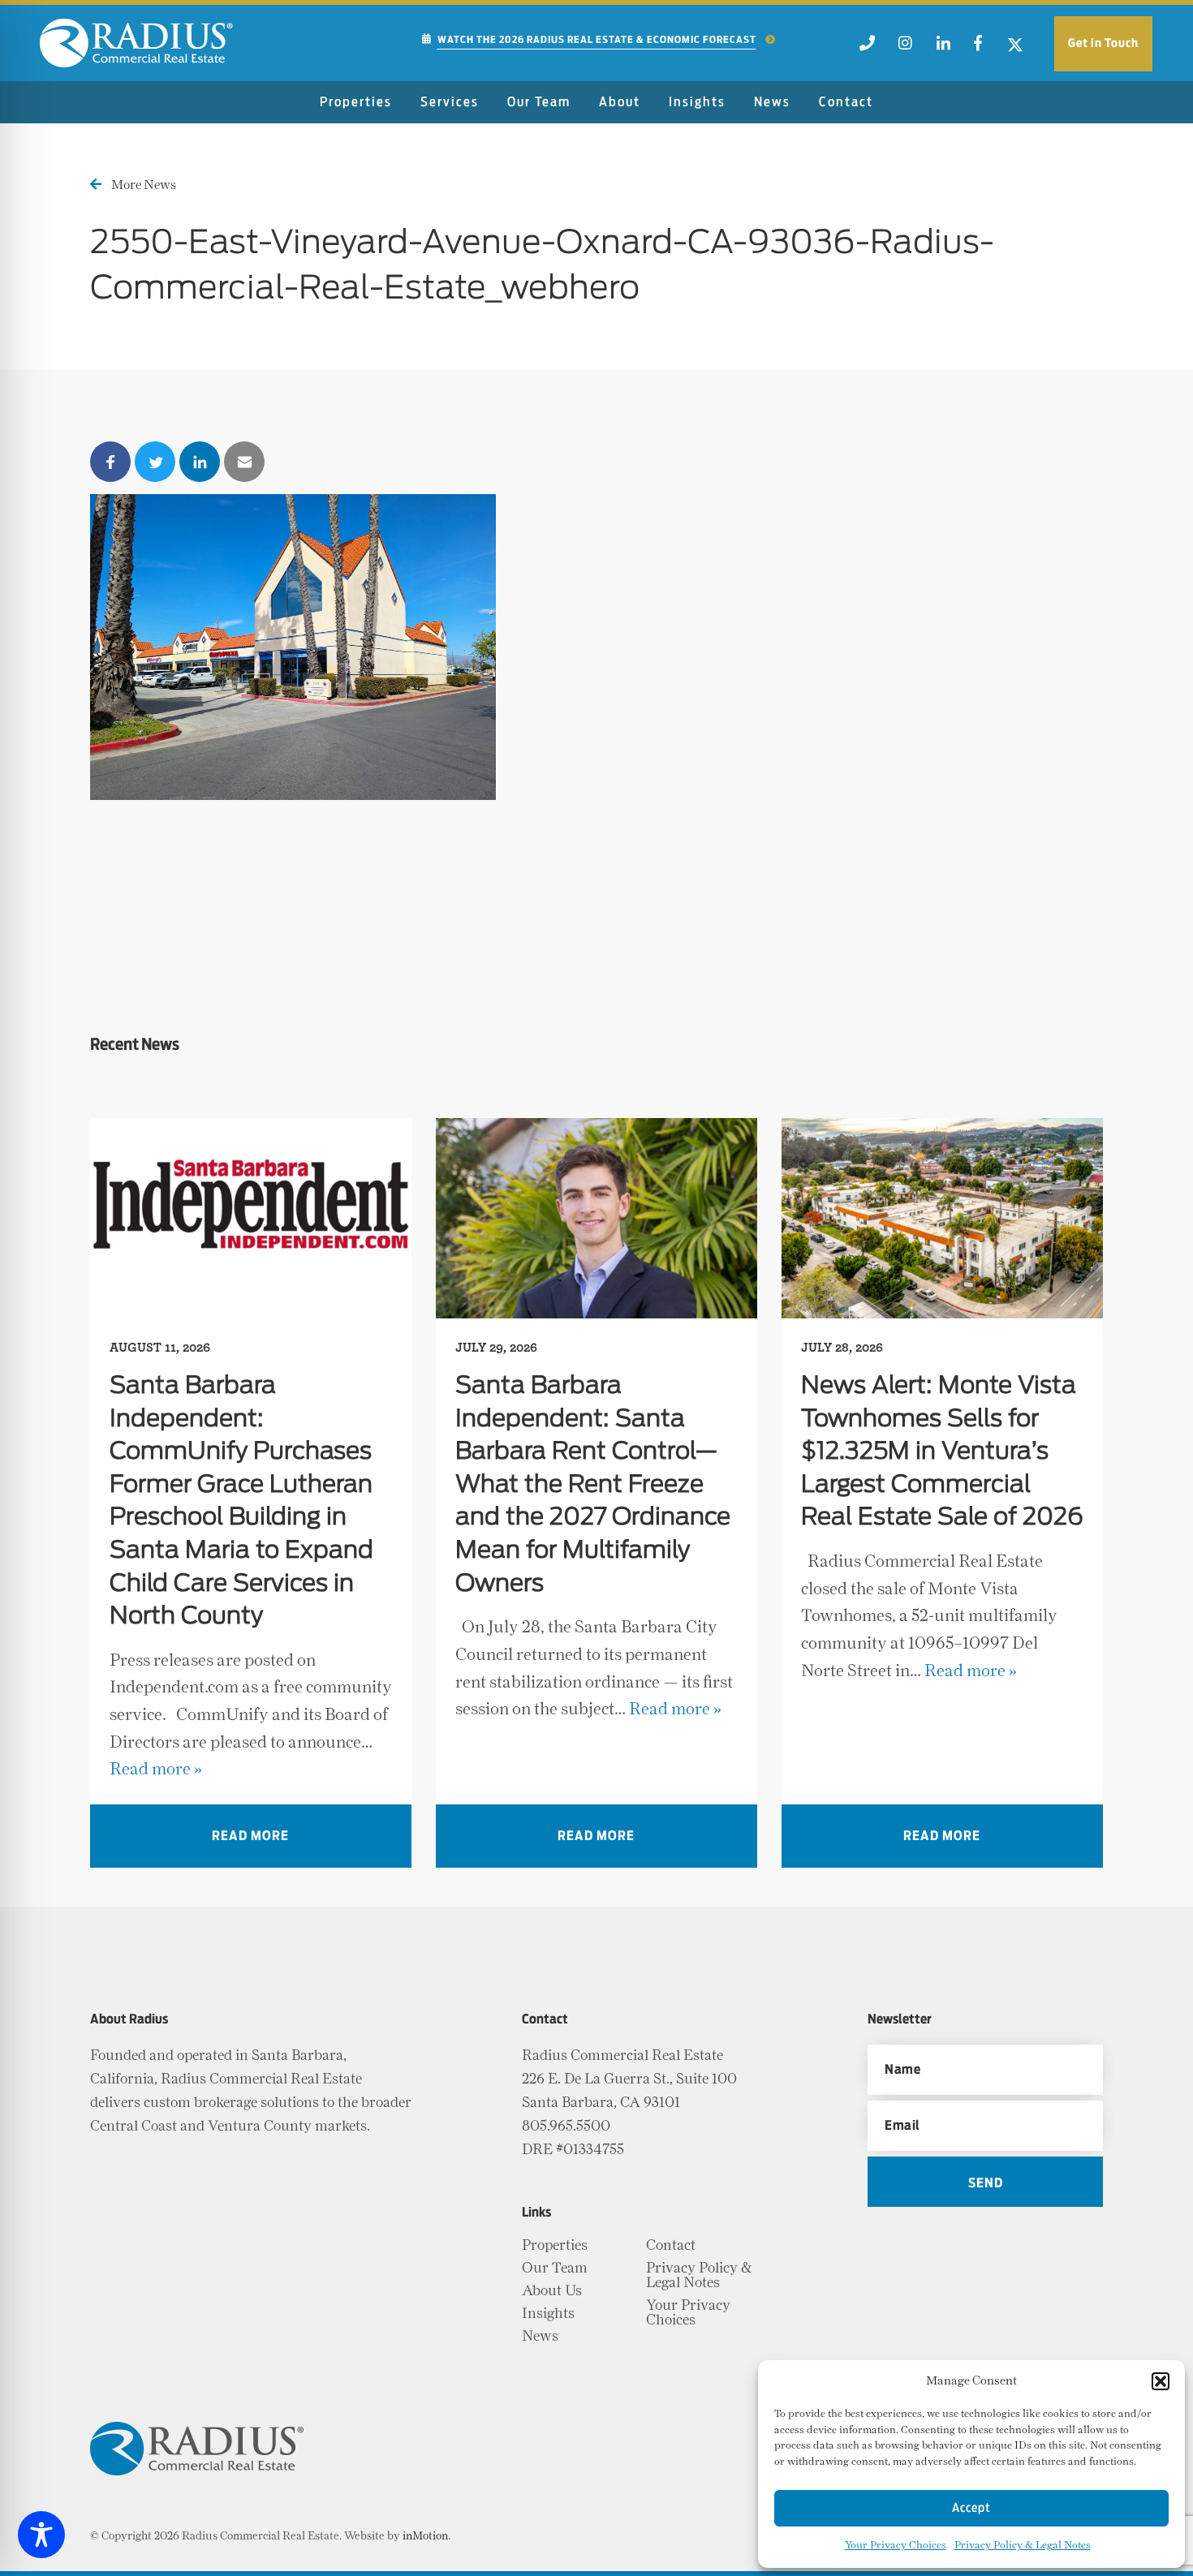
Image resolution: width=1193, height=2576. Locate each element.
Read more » (156, 1769)
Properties (356, 102)
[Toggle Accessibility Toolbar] (41, 2535)
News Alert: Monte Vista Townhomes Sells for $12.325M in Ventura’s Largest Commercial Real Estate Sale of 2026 (942, 1452)
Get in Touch (1103, 43)
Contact (846, 102)
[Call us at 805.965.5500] (867, 48)
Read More (250, 1836)
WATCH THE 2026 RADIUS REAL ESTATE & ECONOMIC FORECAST (597, 40)
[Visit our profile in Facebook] (978, 48)
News (772, 102)
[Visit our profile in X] (1016, 48)
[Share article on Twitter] (155, 462)
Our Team (539, 102)
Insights (697, 102)
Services (450, 102)
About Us (552, 2291)
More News (144, 185)
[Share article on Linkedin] (200, 462)
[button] (1161, 2381)
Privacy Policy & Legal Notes (1023, 2546)
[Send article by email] (244, 462)
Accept (971, 2508)
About (620, 102)
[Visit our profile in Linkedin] (943, 48)
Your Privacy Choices (896, 2546)
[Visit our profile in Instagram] (906, 48)
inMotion (425, 2536)
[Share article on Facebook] (110, 462)
